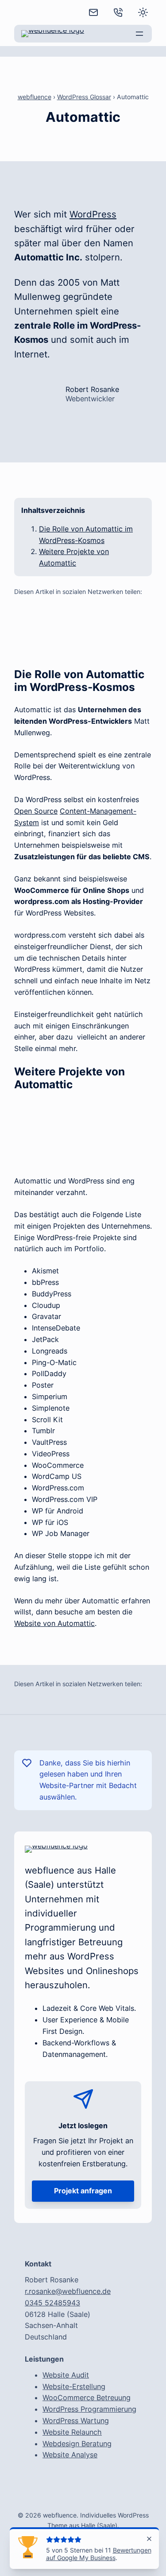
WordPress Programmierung (89, 2409)
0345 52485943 (52, 2303)
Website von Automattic (54, 1623)
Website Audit (66, 2375)
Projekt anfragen (83, 2191)
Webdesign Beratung (77, 2444)
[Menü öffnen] (139, 34)
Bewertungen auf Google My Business (99, 2554)
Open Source (36, 811)
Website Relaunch (72, 2432)
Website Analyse (70, 2455)
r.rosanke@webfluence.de (68, 2291)
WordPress (93, 214)
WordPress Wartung (76, 2421)
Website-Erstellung (74, 2386)
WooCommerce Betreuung (87, 2398)
